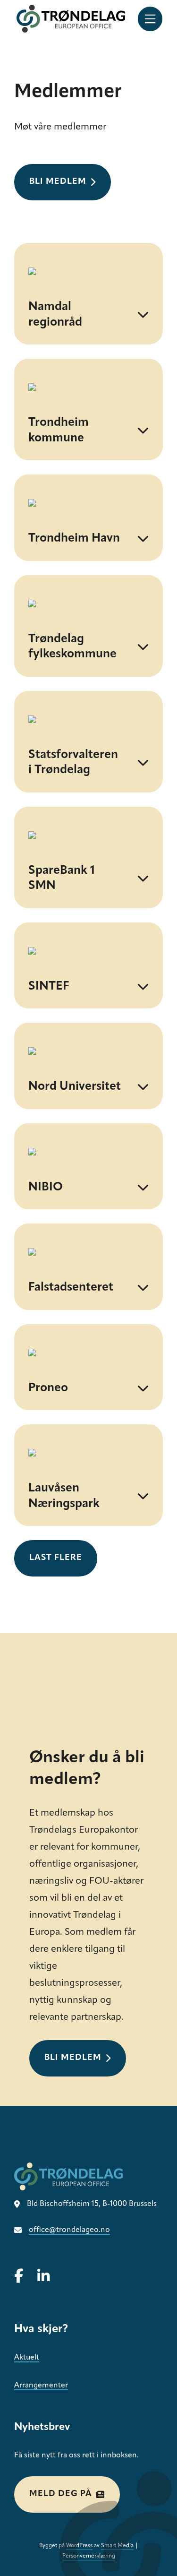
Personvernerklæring (89, 2556)
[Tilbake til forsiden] (71, 19)
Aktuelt (27, 2358)
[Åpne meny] (150, 19)
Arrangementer (41, 2386)
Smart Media (117, 2546)
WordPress (79, 2546)
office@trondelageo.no (69, 2230)
